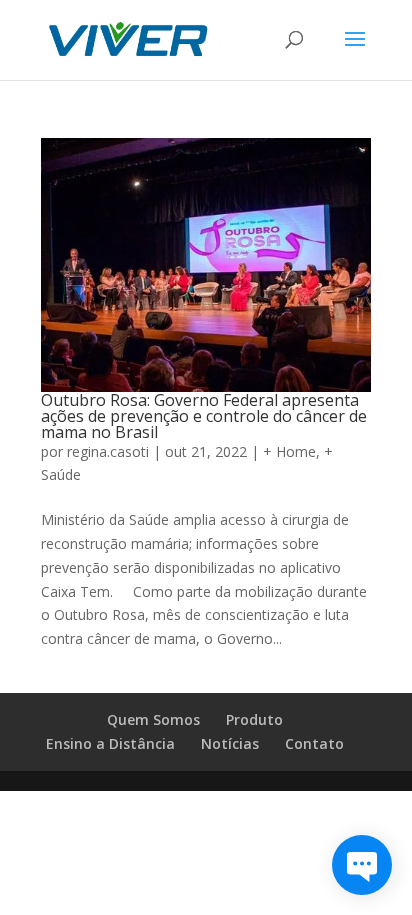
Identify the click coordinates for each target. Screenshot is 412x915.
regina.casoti (108, 451)
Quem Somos (153, 719)
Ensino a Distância (110, 743)
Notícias (230, 743)
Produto (254, 719)
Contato (314, 743)
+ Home (289, 451)
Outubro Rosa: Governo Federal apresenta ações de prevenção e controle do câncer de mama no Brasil (204, 416)
